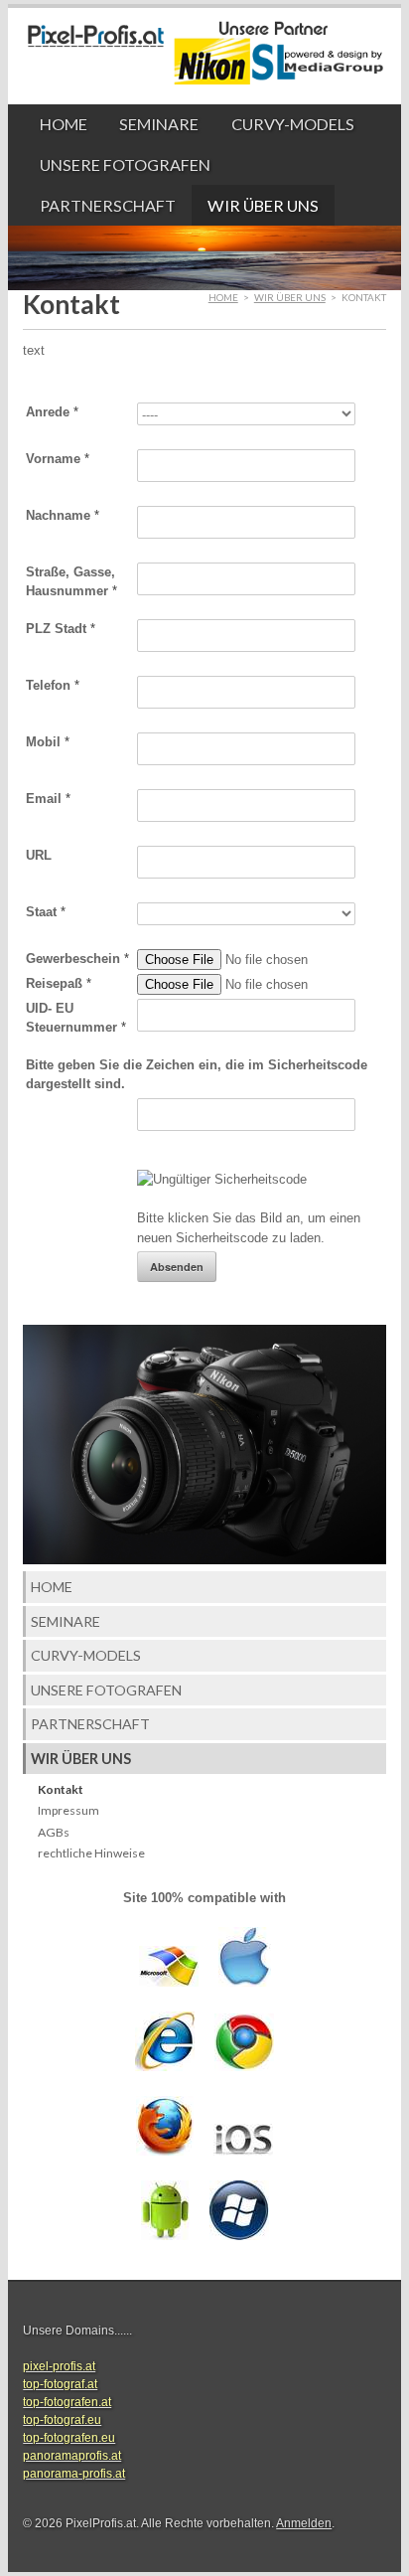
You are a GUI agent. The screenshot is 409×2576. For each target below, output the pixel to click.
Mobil (48, 742)
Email (48, 799)
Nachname (63, 515)
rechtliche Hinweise (91, 1853)
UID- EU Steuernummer (76, 1018)
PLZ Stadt (61, 629)
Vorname (58, 459)
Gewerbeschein (77, 959)
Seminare (159, 124)
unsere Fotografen (125, 164)
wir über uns (263, 205)
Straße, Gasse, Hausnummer (71, 582)
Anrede (52, 412)
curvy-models (293, 124)
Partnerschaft (108, 205)
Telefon (53, 685)
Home (64, 124)
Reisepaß (59, 983)
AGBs (54, 1832)
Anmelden (304, 2523)
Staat (46, 912)
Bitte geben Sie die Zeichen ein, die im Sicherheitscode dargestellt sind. (197, 1075)
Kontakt (61, 1789)
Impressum (68, 1810)
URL (39, 855)
